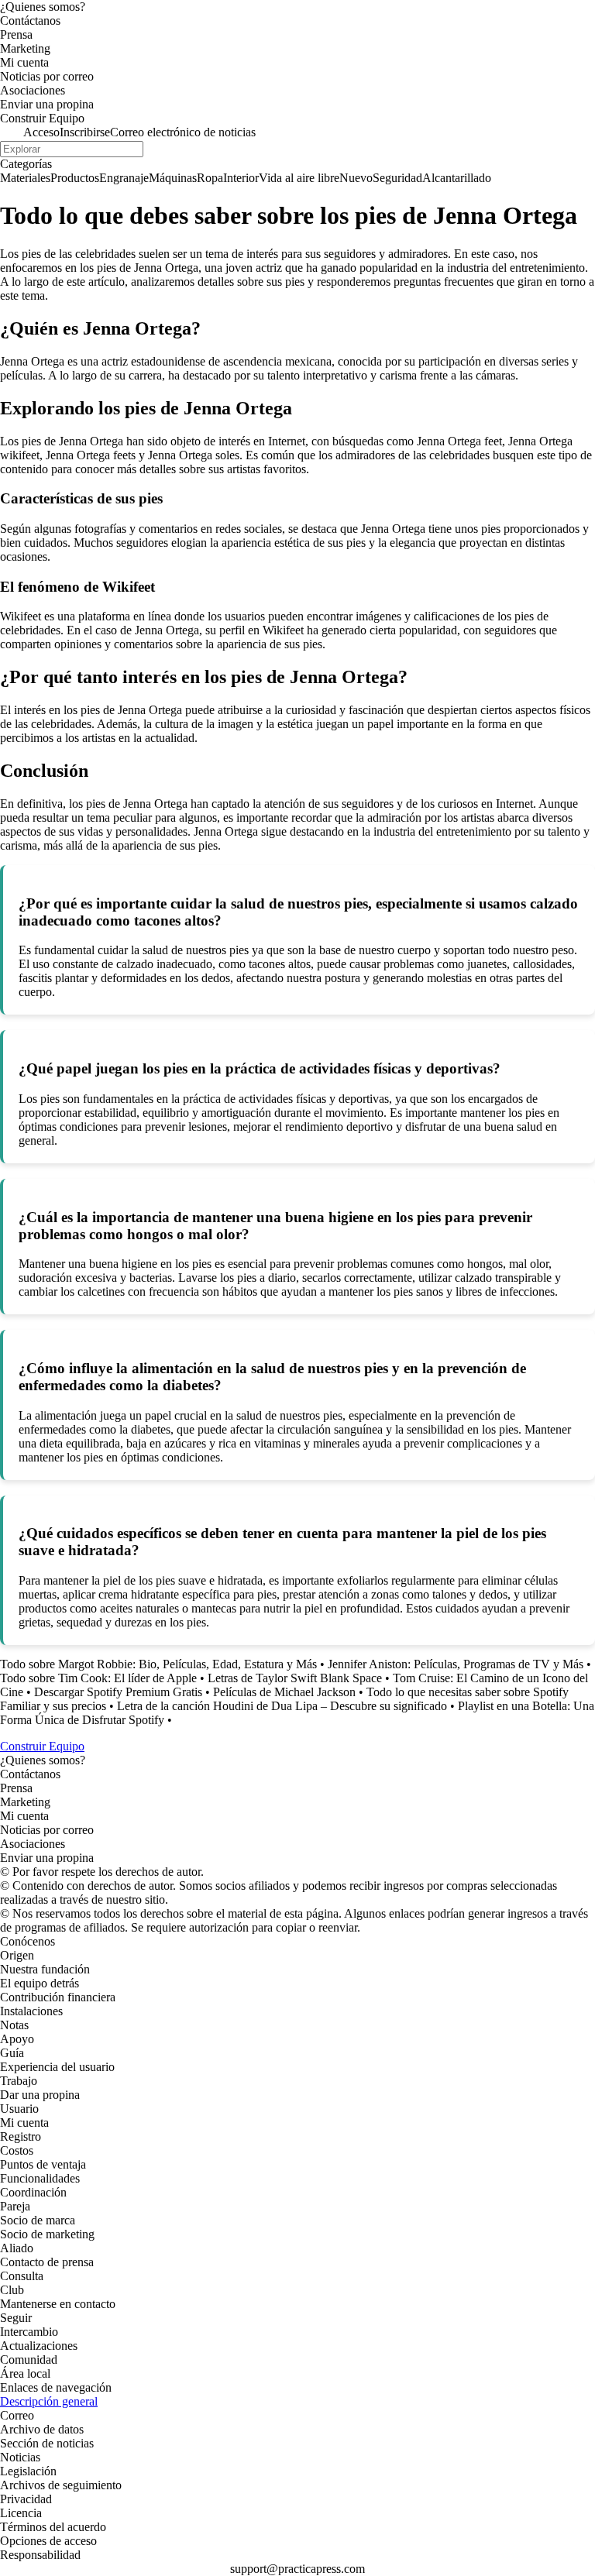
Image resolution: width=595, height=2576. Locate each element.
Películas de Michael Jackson (284, 1692)
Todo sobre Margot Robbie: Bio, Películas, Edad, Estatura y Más (158, 1664)
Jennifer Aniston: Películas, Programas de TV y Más (456, 1664)
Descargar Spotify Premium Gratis (118, 1692)
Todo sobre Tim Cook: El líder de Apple (98, 1678)
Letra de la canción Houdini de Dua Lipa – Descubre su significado (282, 1706)
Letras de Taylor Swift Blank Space (295, 1678)
